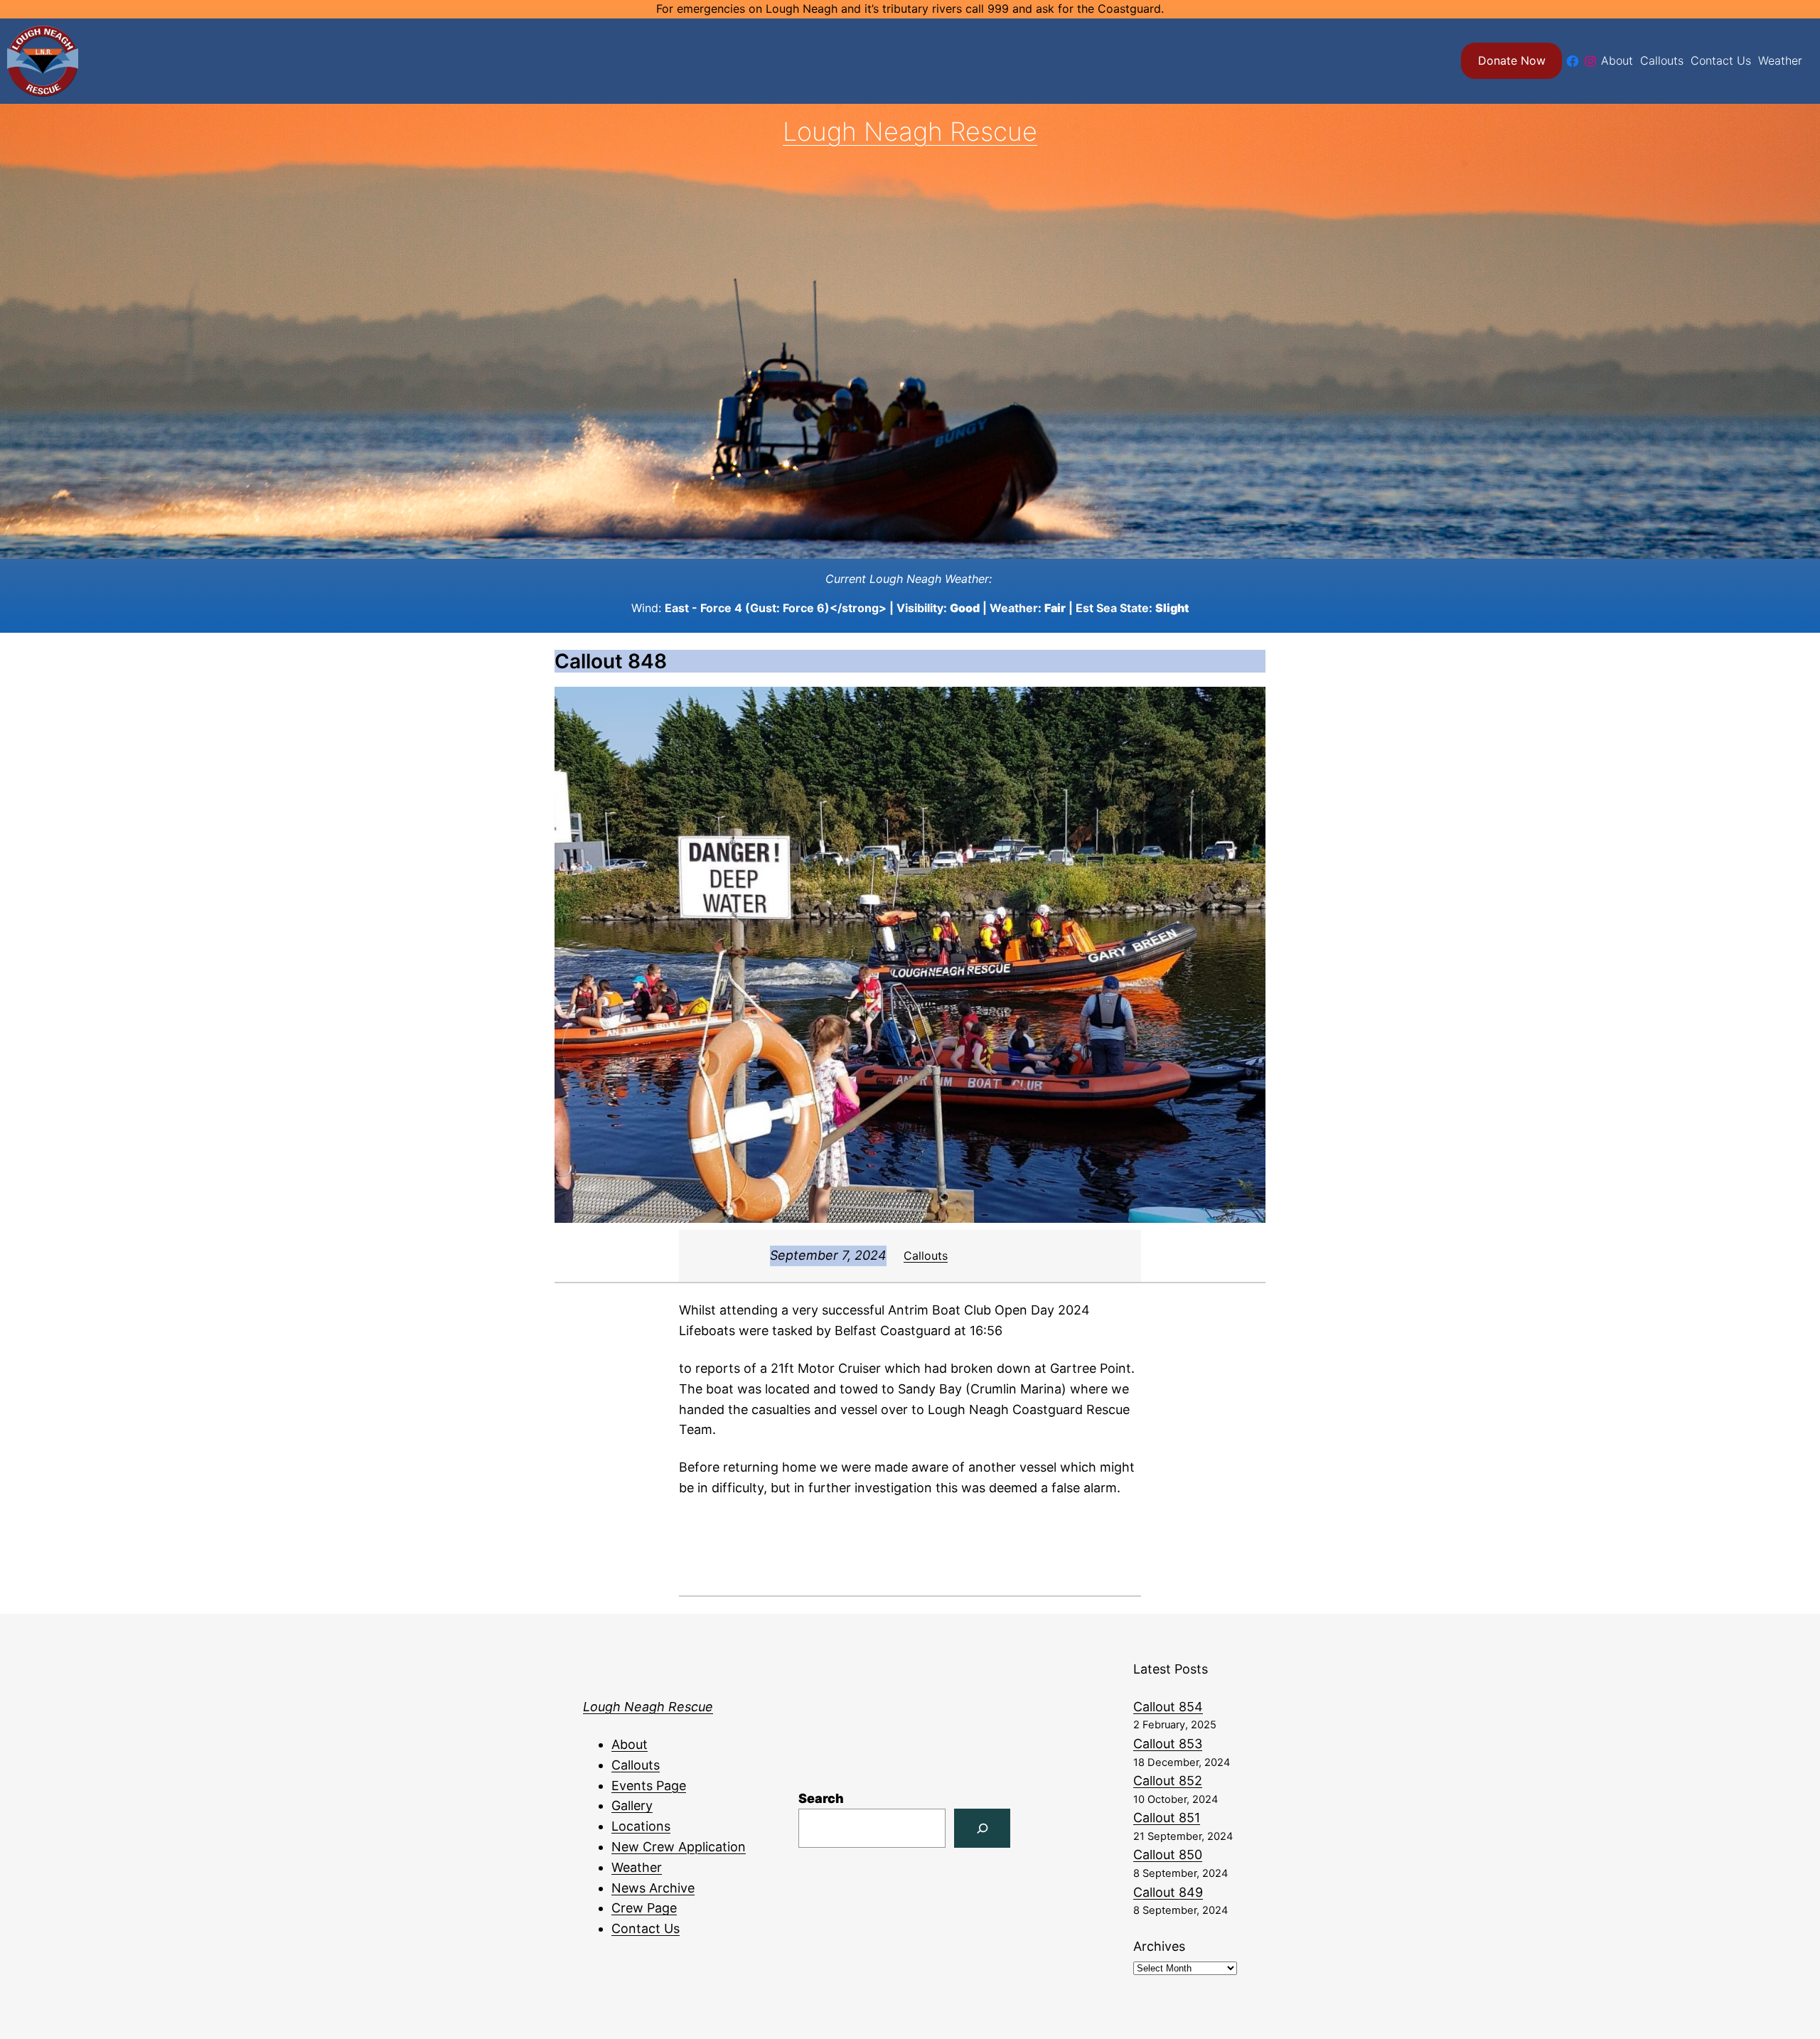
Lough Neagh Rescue (910, 132)
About (630, 1744)
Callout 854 (1168, 1707)
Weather (637, 1867)
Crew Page (644, 1908)
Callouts (926, 1256)
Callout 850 (1168, 1855)
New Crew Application (679, 1847)
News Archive (653, 1888)
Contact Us (646, 1928)
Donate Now (1512, 60)
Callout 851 (1167, 1818)
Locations (641, 1826)
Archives (1159, 1946)
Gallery (632, 1805)
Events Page (649, 1786)
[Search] (982, 1828)
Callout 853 (1168, 1744)
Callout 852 (1168, 1781)
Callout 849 (1168, 1892)
